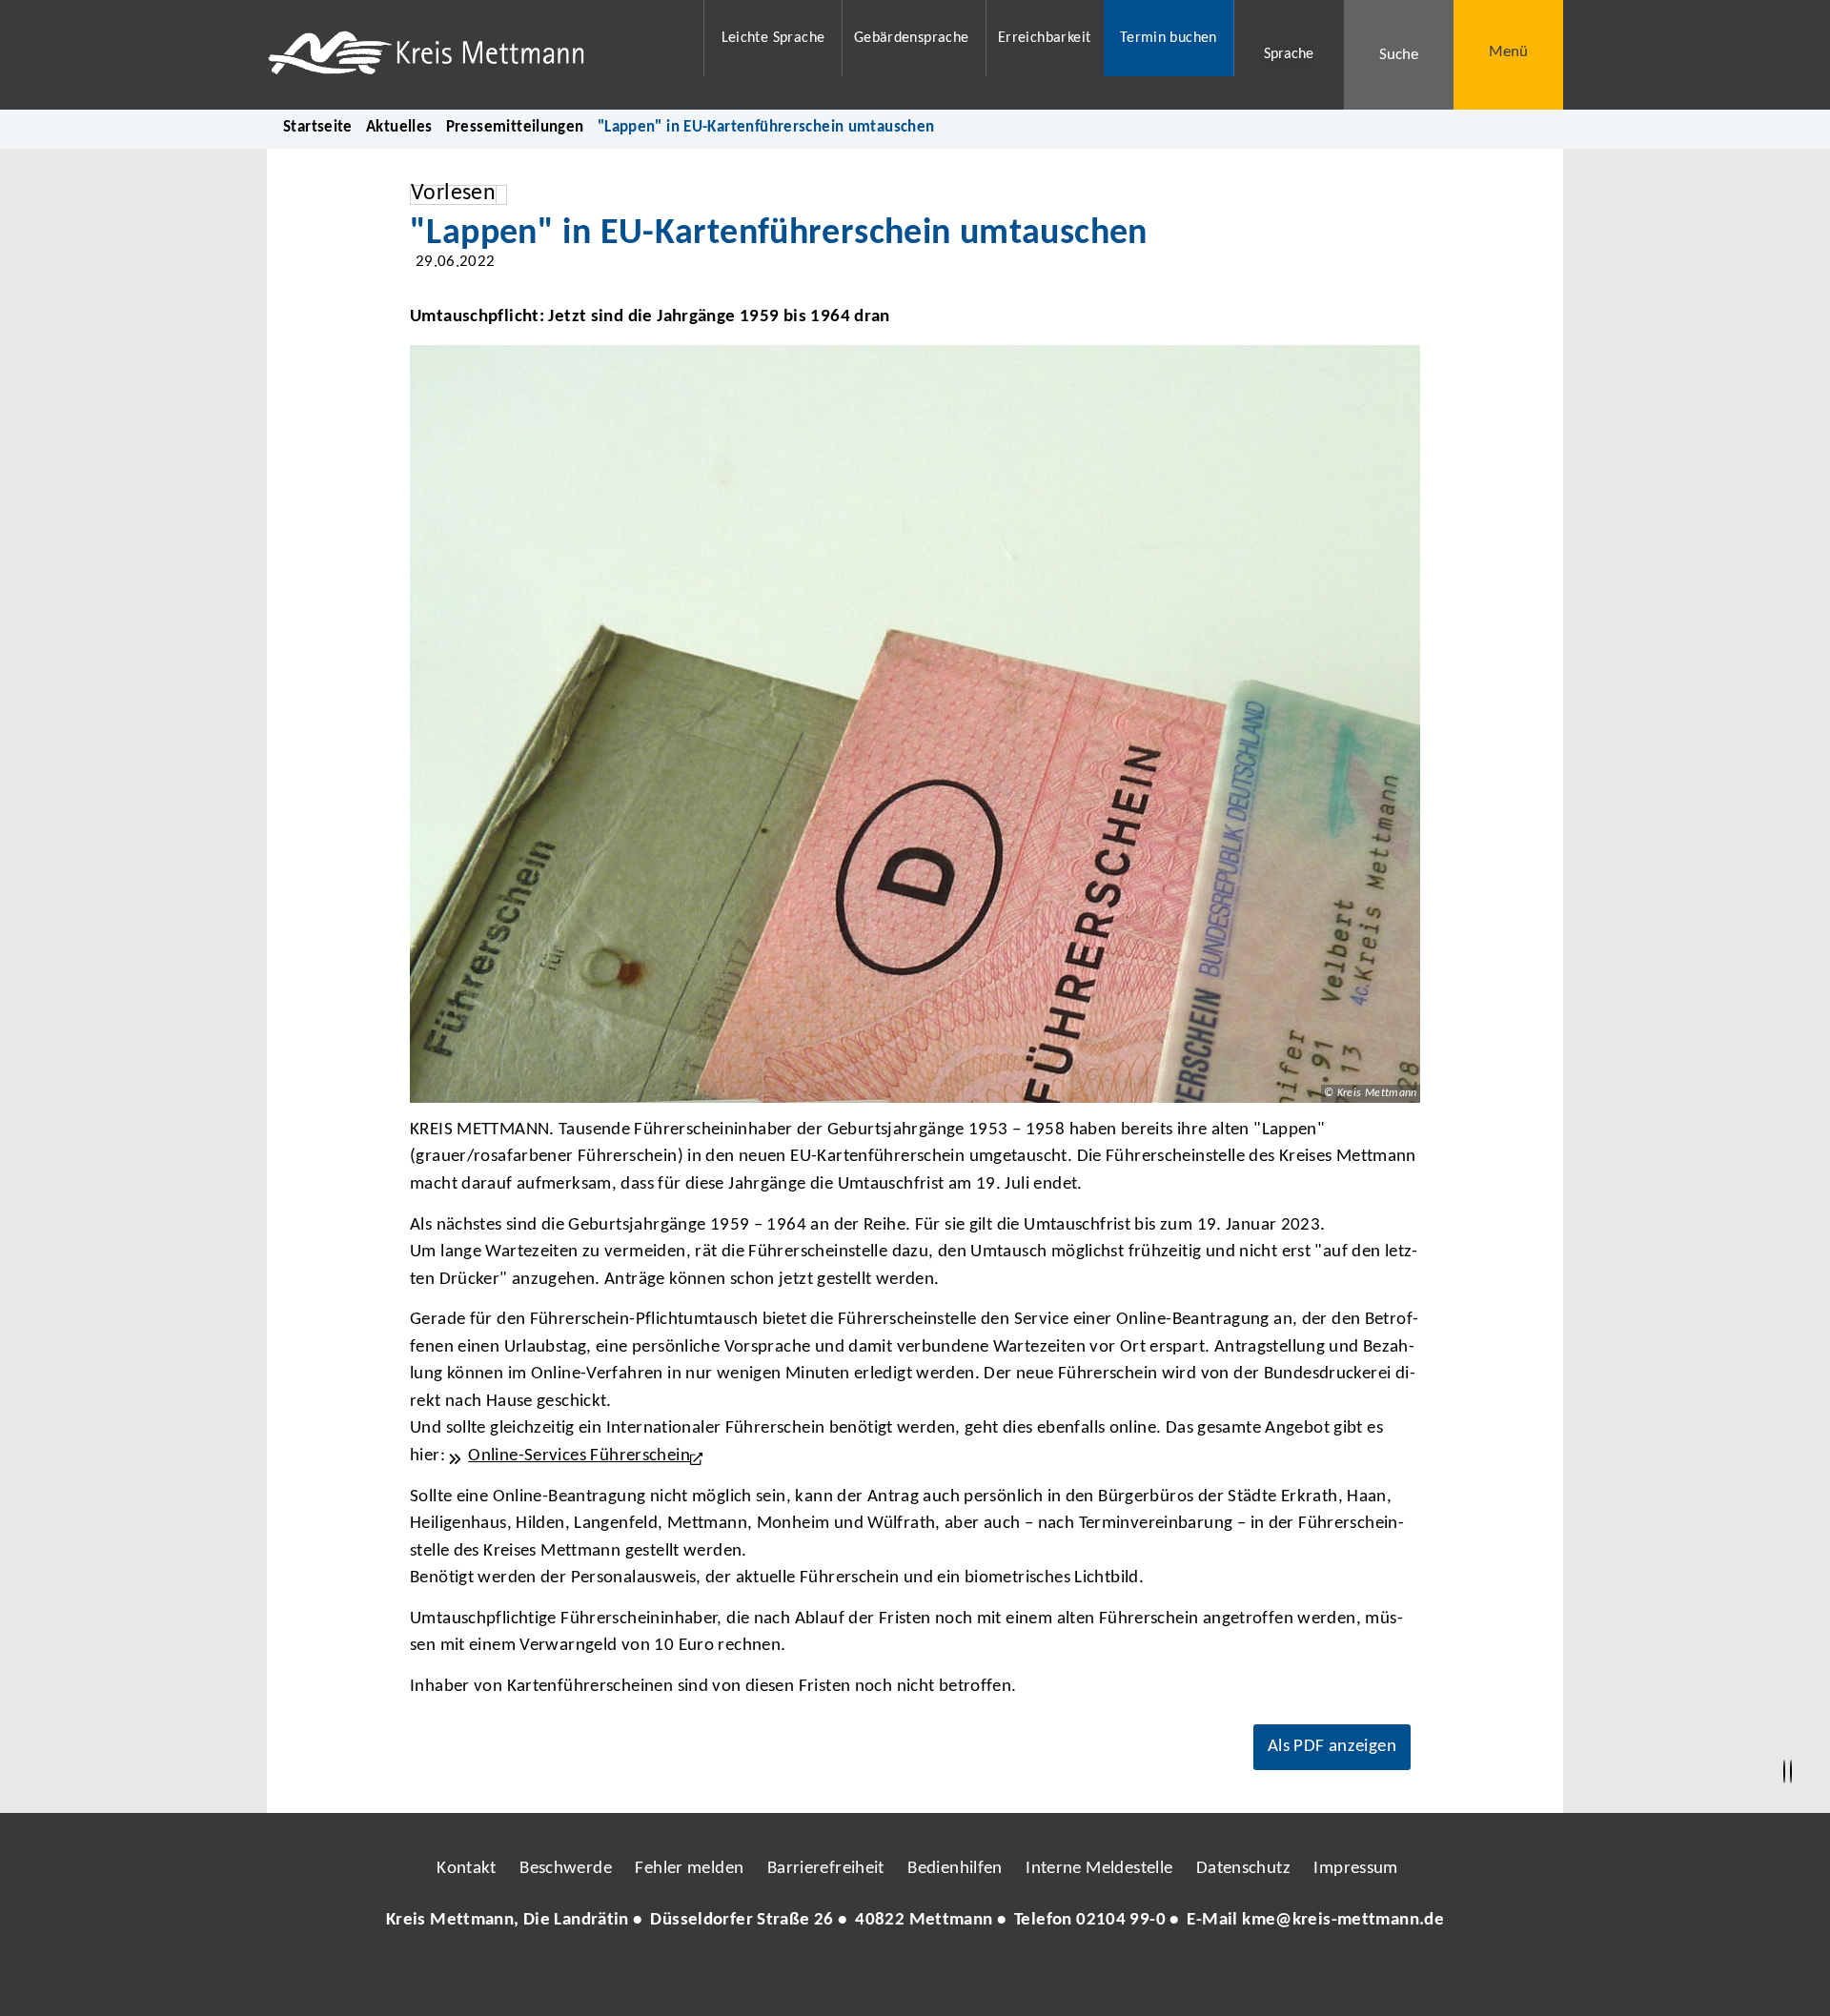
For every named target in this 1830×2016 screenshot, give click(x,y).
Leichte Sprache (773, 38)
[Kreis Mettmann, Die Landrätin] (915, 1921)
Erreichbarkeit (1044, 38)
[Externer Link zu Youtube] (956, 1977)
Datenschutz (1243, 1869)
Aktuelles (399, 127)
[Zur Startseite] (473, 55)
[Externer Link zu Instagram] (827, 1977)
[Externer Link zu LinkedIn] (913, 1977)
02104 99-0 (1121, 1920)
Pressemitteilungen (515, 127)
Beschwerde (566, 1869)
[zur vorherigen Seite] (1784, 1772)
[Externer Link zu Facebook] (784, 1977)
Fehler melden (689, 1869)
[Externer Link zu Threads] (870, 1977)
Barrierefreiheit (826, 1869)
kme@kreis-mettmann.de (1343, 1920)
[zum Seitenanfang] (1791, 1772)
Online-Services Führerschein (579, 1456)
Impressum (1355, 1869)
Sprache (1289, 54)
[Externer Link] (700, 1456)
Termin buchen (1169, 38)
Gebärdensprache (912, 38)
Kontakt (467, 1869)
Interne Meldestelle (1099, 1869)
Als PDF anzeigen (1332, 1747)
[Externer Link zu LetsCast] (1042, 1977)
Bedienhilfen (955, 1869)
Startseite (318, 127)
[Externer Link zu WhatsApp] (999, 1977)
